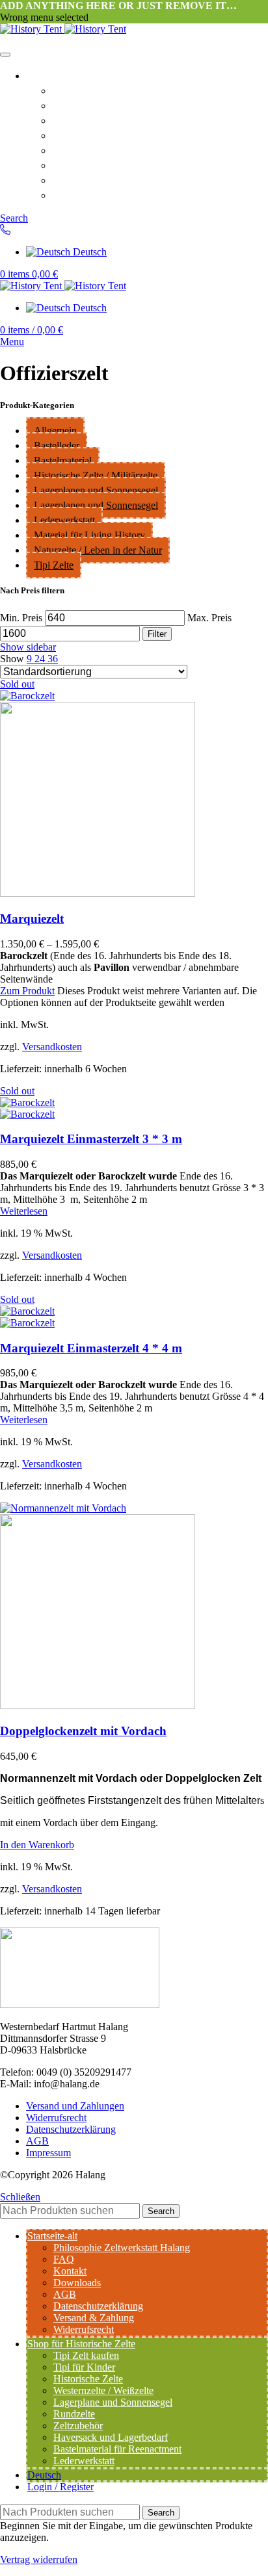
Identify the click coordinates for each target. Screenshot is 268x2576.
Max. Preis (209, 618)
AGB (65, 149)
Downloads (82, 135)
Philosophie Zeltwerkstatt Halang (141, 90)
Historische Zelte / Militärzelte (96, 475)
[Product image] (98, 893)
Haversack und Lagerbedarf (111, 2437)
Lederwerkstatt (64, 520)
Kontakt (73, 120)
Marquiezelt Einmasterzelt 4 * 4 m (91, 1348)
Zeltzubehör (78, 2426)
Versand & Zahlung (103, 194)
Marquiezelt (32, 919)
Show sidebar (28, 647)
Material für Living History (89, 535)
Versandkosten (52, 1047)
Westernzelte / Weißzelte (103, 2390)
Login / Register (60, 2487)
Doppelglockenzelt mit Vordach (83, 1731)
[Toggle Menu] (5, 55)
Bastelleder (57, 445)
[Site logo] (32, 29)
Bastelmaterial (63, 460)
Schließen (20, 2197)
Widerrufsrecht (92, 179)
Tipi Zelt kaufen (86, 2355)
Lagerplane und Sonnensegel (113, 2402)
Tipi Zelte (54, 565)
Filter (157, 634)
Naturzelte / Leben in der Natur (98, 550)
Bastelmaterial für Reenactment (117, 2449)
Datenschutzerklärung (110, 164)
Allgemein (55, 431)
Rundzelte (74, 2414)
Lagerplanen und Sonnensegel (96, 490)
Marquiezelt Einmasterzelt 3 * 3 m (91, 1139)
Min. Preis (21, 618)
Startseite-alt (60, 75)
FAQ (64, 105)
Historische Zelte (88, 2379)
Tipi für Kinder (84, 2367)
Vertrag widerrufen (39, 2559)
